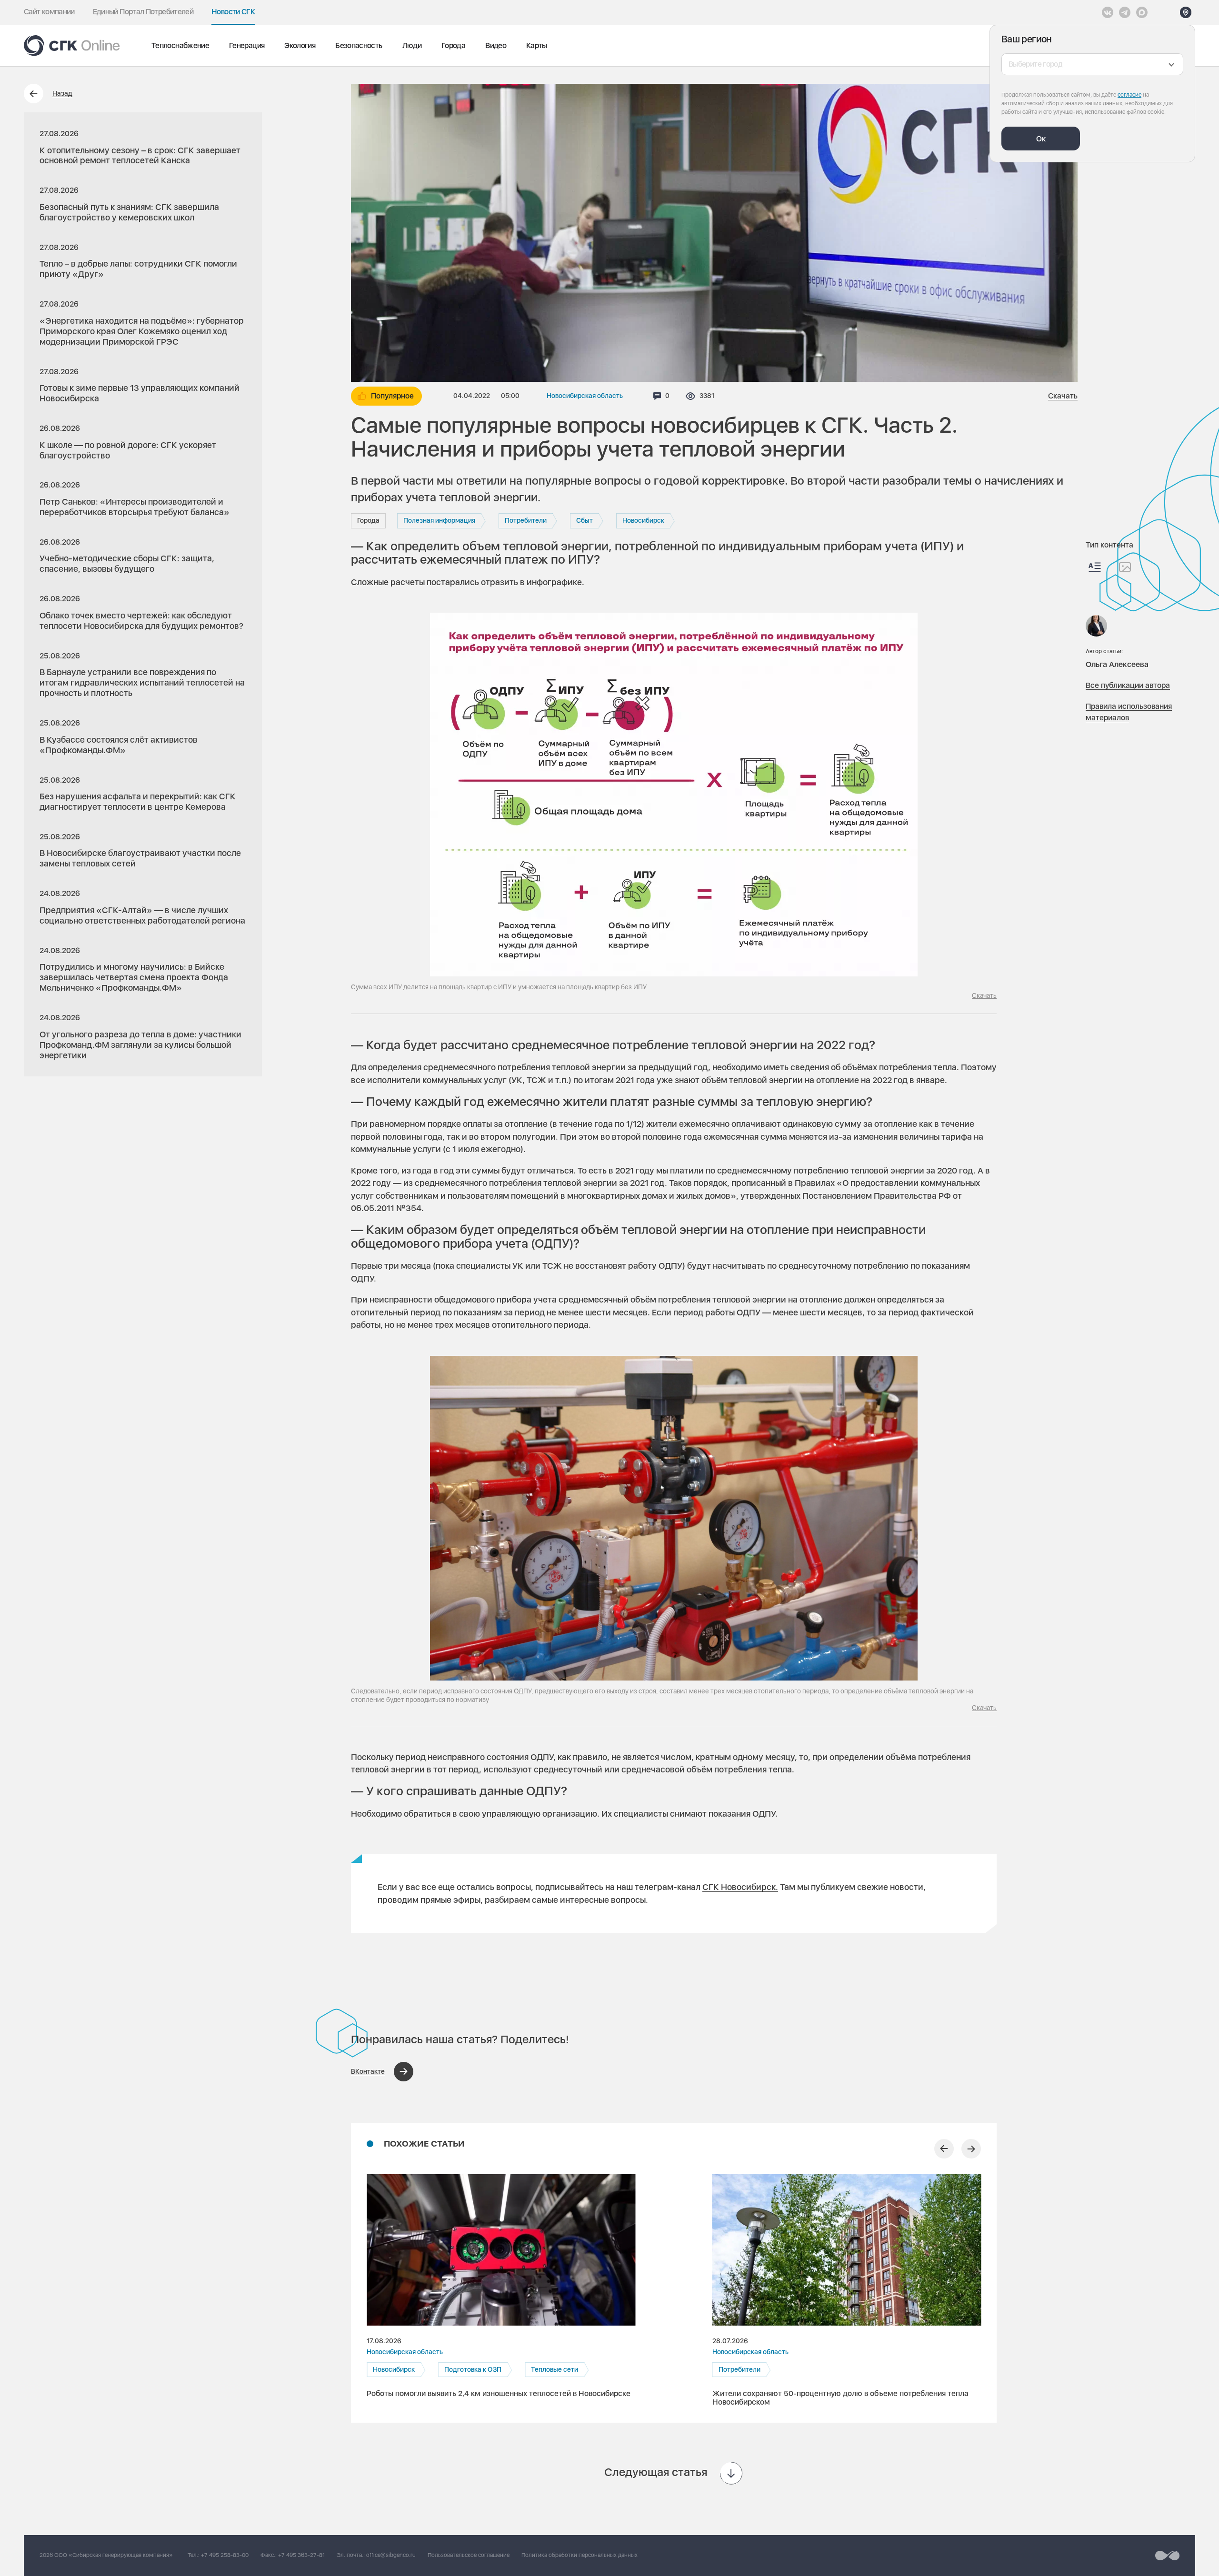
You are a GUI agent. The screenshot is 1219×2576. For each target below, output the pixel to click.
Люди (412, 45)
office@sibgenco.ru (391, 2555)
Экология (300, 45)
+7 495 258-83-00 (225, 2555)
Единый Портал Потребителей (143, 12)
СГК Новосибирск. (740, 1887)
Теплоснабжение (180, 45)
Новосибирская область (585, 396)
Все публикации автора (1128, 685)
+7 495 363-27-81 (301, 2555)
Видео (496, 45)
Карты (537, 45)
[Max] (1142, 12)
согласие (1129, 95)
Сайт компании (49, 12)
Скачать (1063, 396)
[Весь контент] (1095, 567)
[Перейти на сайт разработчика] (1167, 2556)
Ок (1041, 139)
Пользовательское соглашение (469, 2555)
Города (453, 45)
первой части (397, 481)
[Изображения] (1125, 567)
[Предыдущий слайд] (944, 2149)
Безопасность (359, 45)
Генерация (247, 45)
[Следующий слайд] (971, 2149)
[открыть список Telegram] (1125, 12)
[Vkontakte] (1108, 12)
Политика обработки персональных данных (580, 2555)
